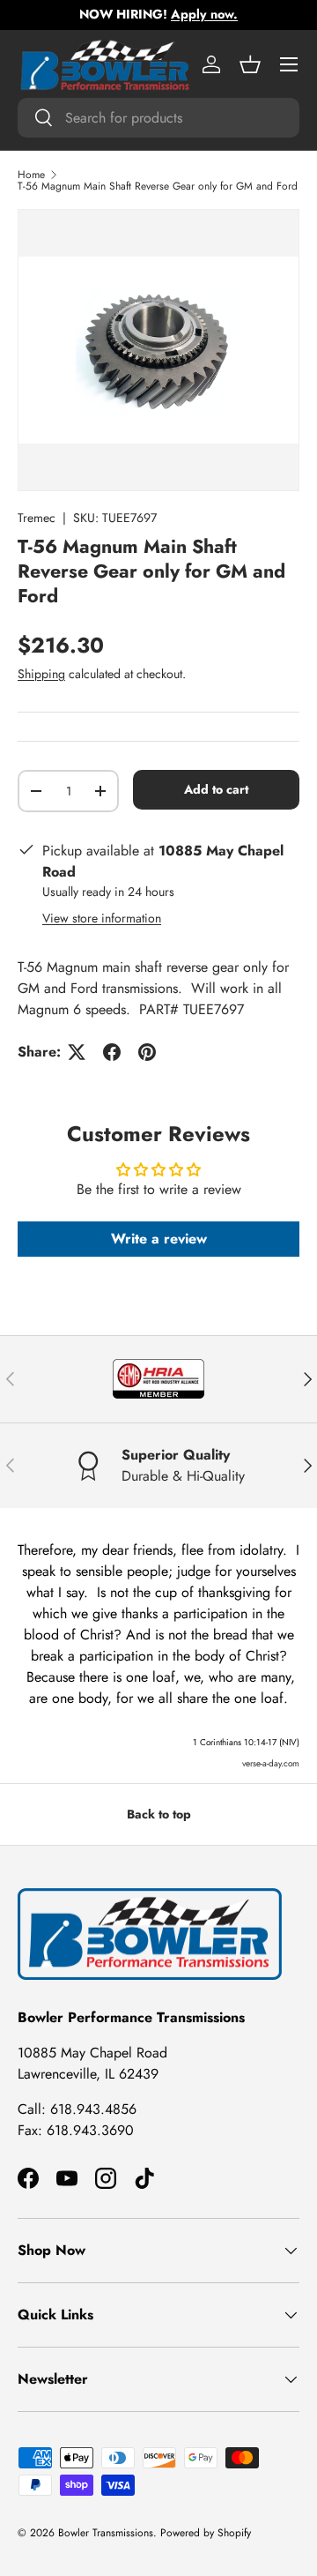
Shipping (41, 674)
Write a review (159, 1239)
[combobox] (158, 118)
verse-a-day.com (271, 1763)
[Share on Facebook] (112, 1052)
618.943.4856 (93, 2109)
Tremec (37, 518)
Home (31, 175)
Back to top (159, 1814)
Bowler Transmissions (106, 2533)
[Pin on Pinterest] (147, 1052)
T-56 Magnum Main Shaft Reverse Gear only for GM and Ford (158, 186)
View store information (102, 918)
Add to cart (216, 789)
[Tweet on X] (77, 1052)
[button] (250, 64)
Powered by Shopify (206, 2533)
